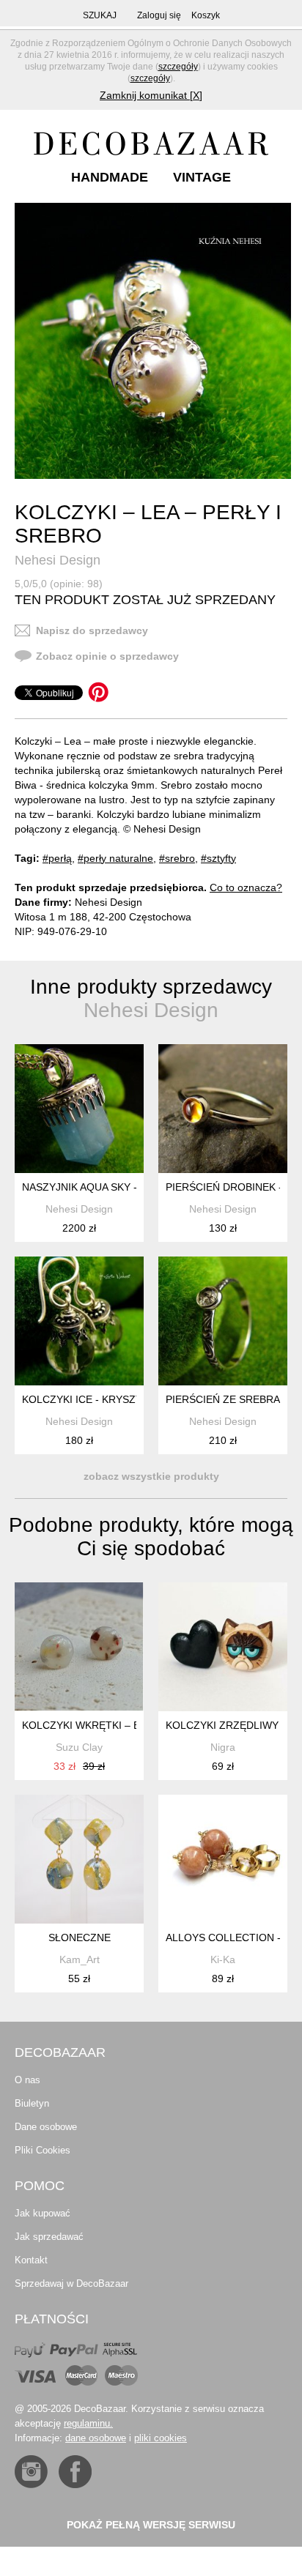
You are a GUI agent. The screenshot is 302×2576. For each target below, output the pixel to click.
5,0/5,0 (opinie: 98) (59, 584)
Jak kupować (43, 2213)
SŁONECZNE (80, 1937)
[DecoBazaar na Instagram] (31, 2472)
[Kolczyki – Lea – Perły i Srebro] (153, 341)
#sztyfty (218, 858)
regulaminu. (88, 2423)
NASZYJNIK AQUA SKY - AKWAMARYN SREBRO (136, 1187)
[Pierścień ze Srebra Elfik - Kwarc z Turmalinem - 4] (223, 1321)
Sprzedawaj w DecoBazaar (71, 2283)
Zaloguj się (159, 15)
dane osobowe (96, 2438)
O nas (27, 2080)
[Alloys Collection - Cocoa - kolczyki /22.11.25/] (223, 1859)
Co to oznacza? (246, 887)
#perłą (57, 858)
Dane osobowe (46, 2127)
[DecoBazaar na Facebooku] (75, 2472)
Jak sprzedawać (49, 2237)
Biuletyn (32, 2103)
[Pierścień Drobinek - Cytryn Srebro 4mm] (223, 1109)
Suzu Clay (79, 1747)
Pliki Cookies (43, 2150)
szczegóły (178, 67)
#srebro (177, 858)
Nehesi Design (58, 560)
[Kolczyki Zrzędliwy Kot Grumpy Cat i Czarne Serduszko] (223, 1647)
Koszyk (206, 15)
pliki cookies (161, 2438)
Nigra (223, 1747)
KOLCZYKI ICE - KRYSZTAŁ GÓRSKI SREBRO (132, 1399)
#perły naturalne (115, 858)
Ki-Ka (223, 1959)
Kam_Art (80, 1959)
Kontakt (31, 2260)
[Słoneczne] (79, 1859)
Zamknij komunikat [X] (151, 95)
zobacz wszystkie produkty (151, 1476)
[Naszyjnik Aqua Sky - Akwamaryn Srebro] (79, 1109)
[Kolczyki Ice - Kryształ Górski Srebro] (79, 1321)
